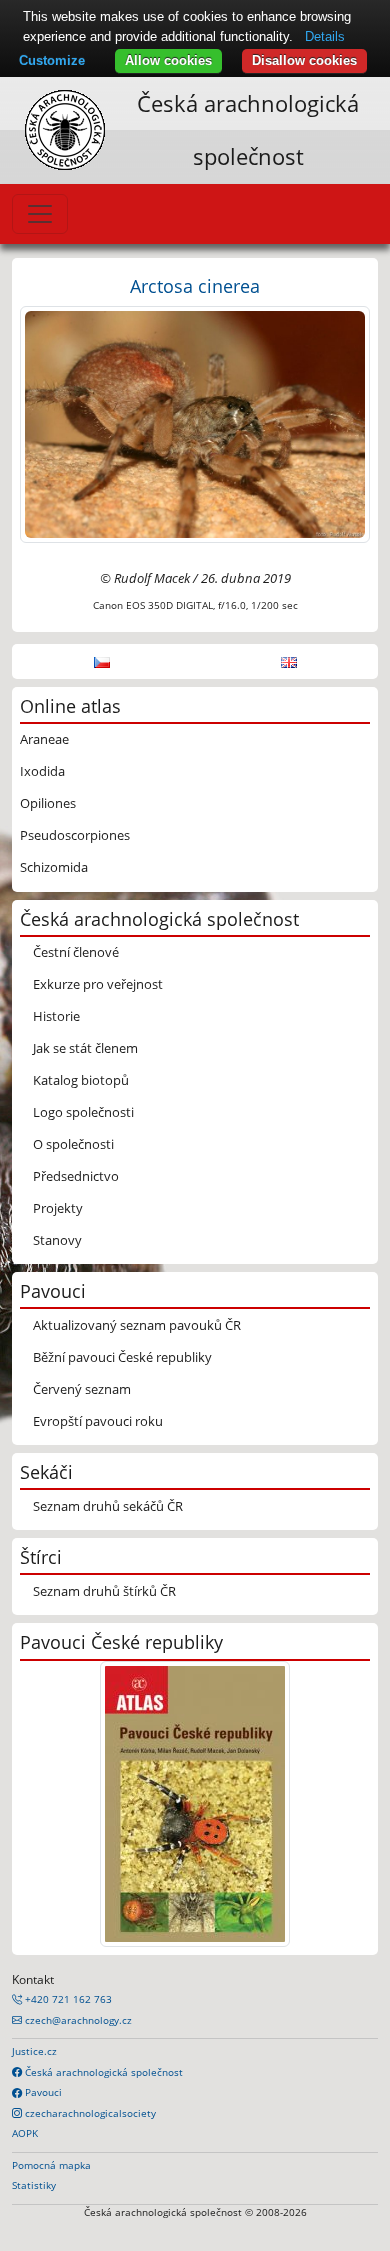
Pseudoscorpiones (75, 835)
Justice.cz (34, 2051)
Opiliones (48, 803)
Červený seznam (82, 1389)
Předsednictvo (76, 1176)
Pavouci (42, 2092)
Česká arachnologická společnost (102, 2072)
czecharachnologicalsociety (89, 2113)
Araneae (44, 739)
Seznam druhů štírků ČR (104, 1591)
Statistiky (34, 2185)
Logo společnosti (83, 1112)
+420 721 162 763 (67, 1999)
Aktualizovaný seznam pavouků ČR (137, 1325)
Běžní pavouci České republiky (122, 1357)
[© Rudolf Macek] (195, 423)
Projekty (58, 1208)
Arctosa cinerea (195, 285)
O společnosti (73, 1144)
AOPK (25, 2133)
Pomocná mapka (51, 2165)
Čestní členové (76, 952)
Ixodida (42, 771)
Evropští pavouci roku (98, 1421)
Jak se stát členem (85, 1048)
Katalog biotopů (81, 1080)
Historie (56, 1016)
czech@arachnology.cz (77, 2020)
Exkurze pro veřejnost (98, 984)
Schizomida (54, 867)
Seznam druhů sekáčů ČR (108, 1506)
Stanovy (57, 1240)
